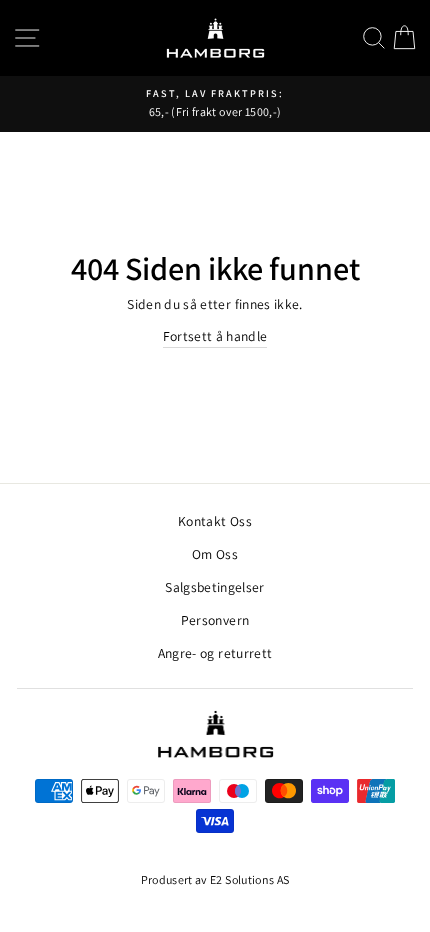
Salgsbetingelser (214, 587)
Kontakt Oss (215, 521)
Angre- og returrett (215, 653)
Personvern (215, 620)
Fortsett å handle (215, 336)
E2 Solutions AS (249, 879)
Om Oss (215, 554)
